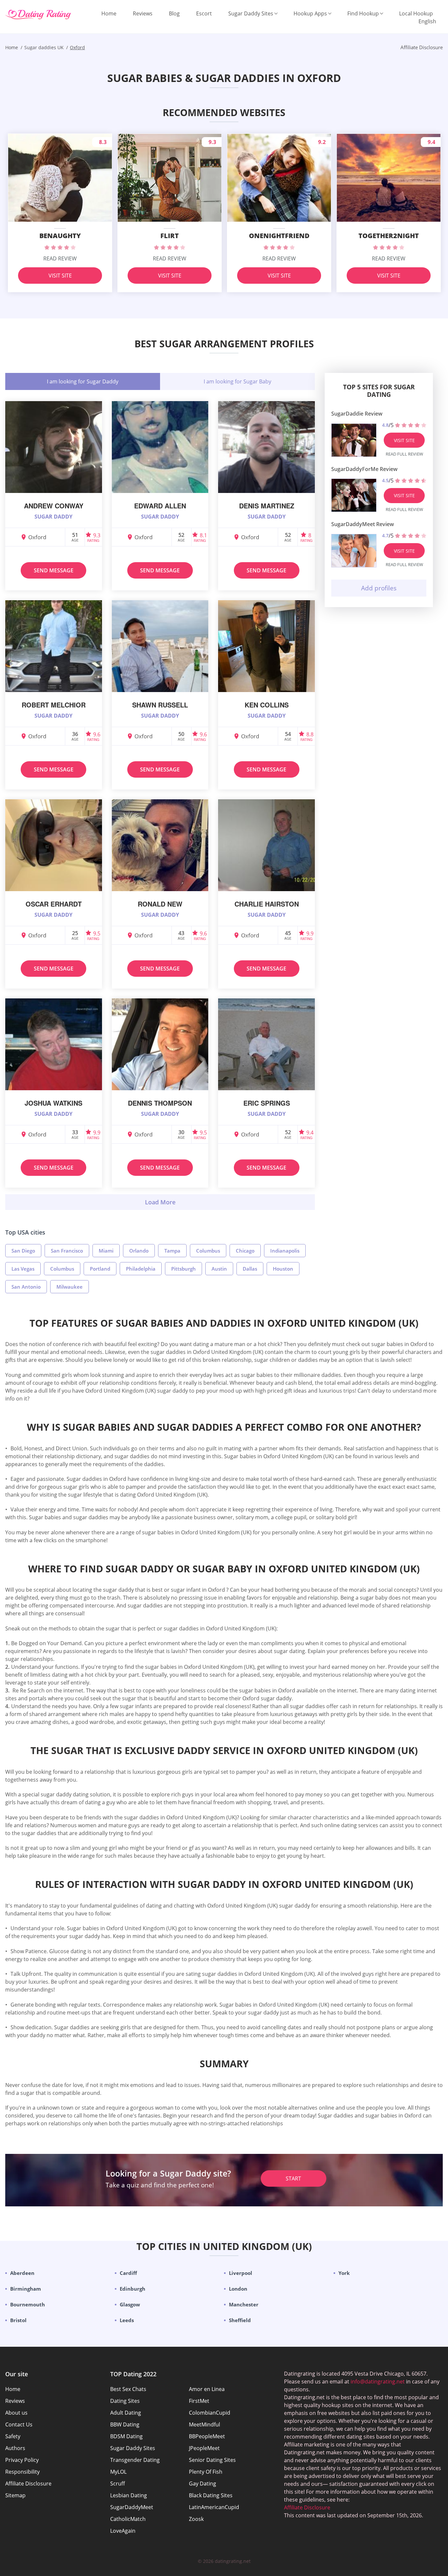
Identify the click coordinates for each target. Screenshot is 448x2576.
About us (16, 2413)
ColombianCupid (210, 2413)
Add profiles (379, 588)
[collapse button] (160, 1202)
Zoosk (196, 2519)
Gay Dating (203, 2484)
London (238, 2289)
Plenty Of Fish (206, 2472)
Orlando (139, 1251)
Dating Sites (125, 2401)
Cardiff (128, 2273)
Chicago (245, 1251)
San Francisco (67, 1251)
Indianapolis (285, 1251)
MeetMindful (204, 2424)
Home (109, 13)
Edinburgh (132, 2289)
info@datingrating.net (378, 2382)
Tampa (172, 1251)
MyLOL (118, 2472)
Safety (13, 2436)
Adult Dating (126, 2413)
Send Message (54, 570)
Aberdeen (22, 2273)
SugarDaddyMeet (132, 2507)
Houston (283, 1269)
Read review (60, 258)
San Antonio (26, 1287)
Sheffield (240, 2320)
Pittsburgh (183, 1269)
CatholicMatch (128, 2519)
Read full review (404, 454)
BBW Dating (125, 2424)
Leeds (127, 2320)
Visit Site (60, 276)
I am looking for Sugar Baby (237, 381)
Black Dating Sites (211, 2495)
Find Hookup (363, 13)
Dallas (250, 1269)
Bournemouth (28, 2304)
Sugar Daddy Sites (251, 13)
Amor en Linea (207, 2389)
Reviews (143, 13)
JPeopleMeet (204, 2448)
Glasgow (130, 2304)
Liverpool (241, 2273)
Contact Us (19, 2424)
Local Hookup (416, 13)
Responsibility (22, 2472)
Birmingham (26, 2289)
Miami (106, 1251)
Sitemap (15, 2495)
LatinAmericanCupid (214, 2507)
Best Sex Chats (128, 2389)
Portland (100, 1269)
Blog (174, 13)
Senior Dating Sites (212, 2460)
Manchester (244, 2304)
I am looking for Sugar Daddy (83, 381)
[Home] (38, 15)
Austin (219, 1269)
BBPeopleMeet (207, 2436)
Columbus (208, 1251)
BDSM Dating (126, 2436)
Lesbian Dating (129, 2495)
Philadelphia (141, 1269)
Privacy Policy (22, 2460)
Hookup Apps (310, 13)
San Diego (23, 1251)
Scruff (118, 2484)
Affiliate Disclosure (28, 2484)
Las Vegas (23, 1269)
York (344, 2273)
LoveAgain (123, 2531)
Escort (204, 13)
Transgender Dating (135, 2460)
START (293, 2178)
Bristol (18, 2320)
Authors (15, 2448)
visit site (404, 440)
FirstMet (199, 2401)
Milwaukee (70, 1287)
